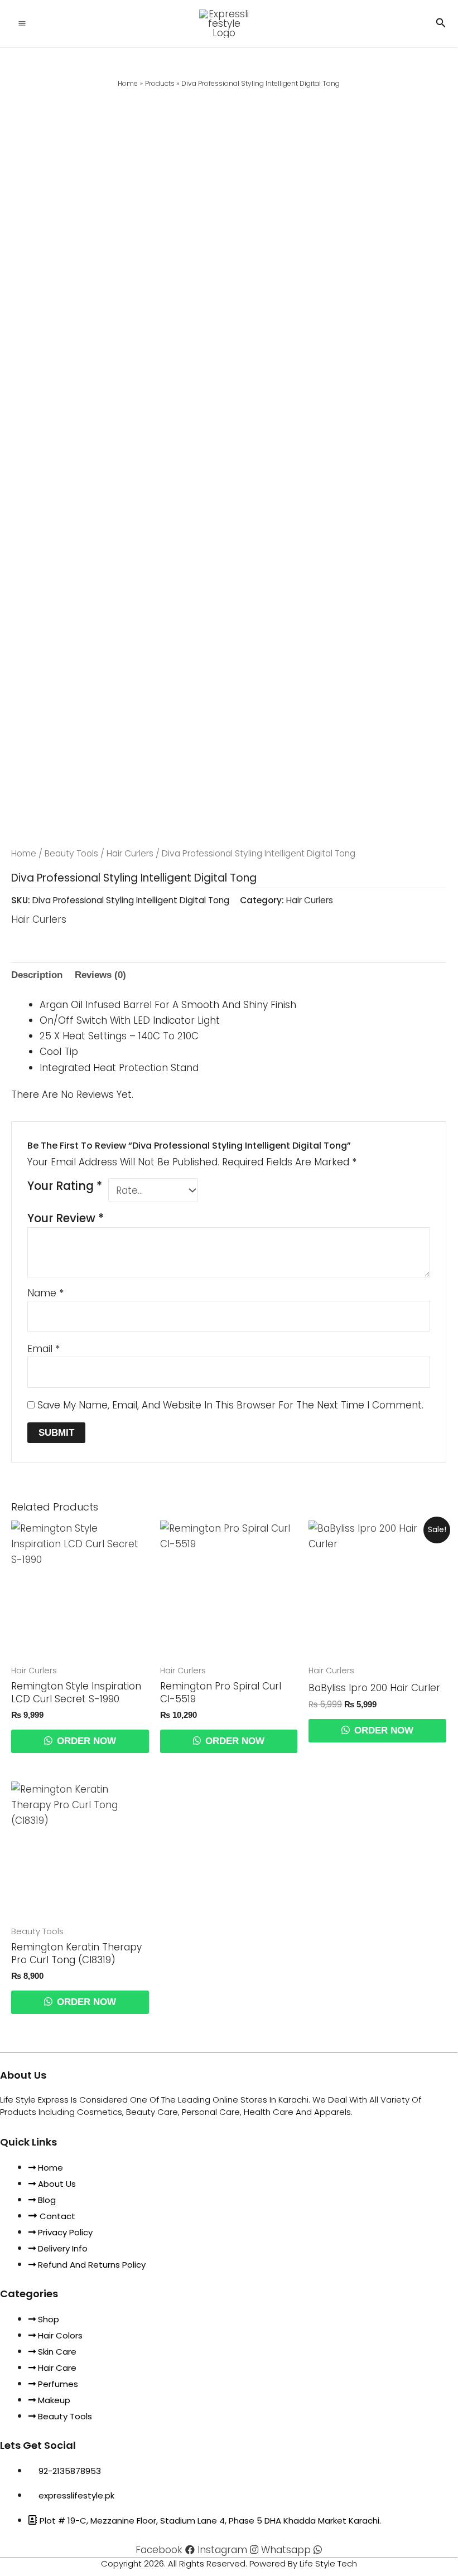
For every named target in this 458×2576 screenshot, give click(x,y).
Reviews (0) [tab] (100, 975)
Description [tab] (37, 975)
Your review (66, 1218)
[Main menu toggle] (22, 24)
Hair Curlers (130, 853)
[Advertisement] (229, 175)
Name (45, 1293)
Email (44, 1349)
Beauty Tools (71, 853)
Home (24, 853)
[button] (441, 24)
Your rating (65, 1186)
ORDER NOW (85, 1741)
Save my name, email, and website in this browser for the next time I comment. (230, 1405)
